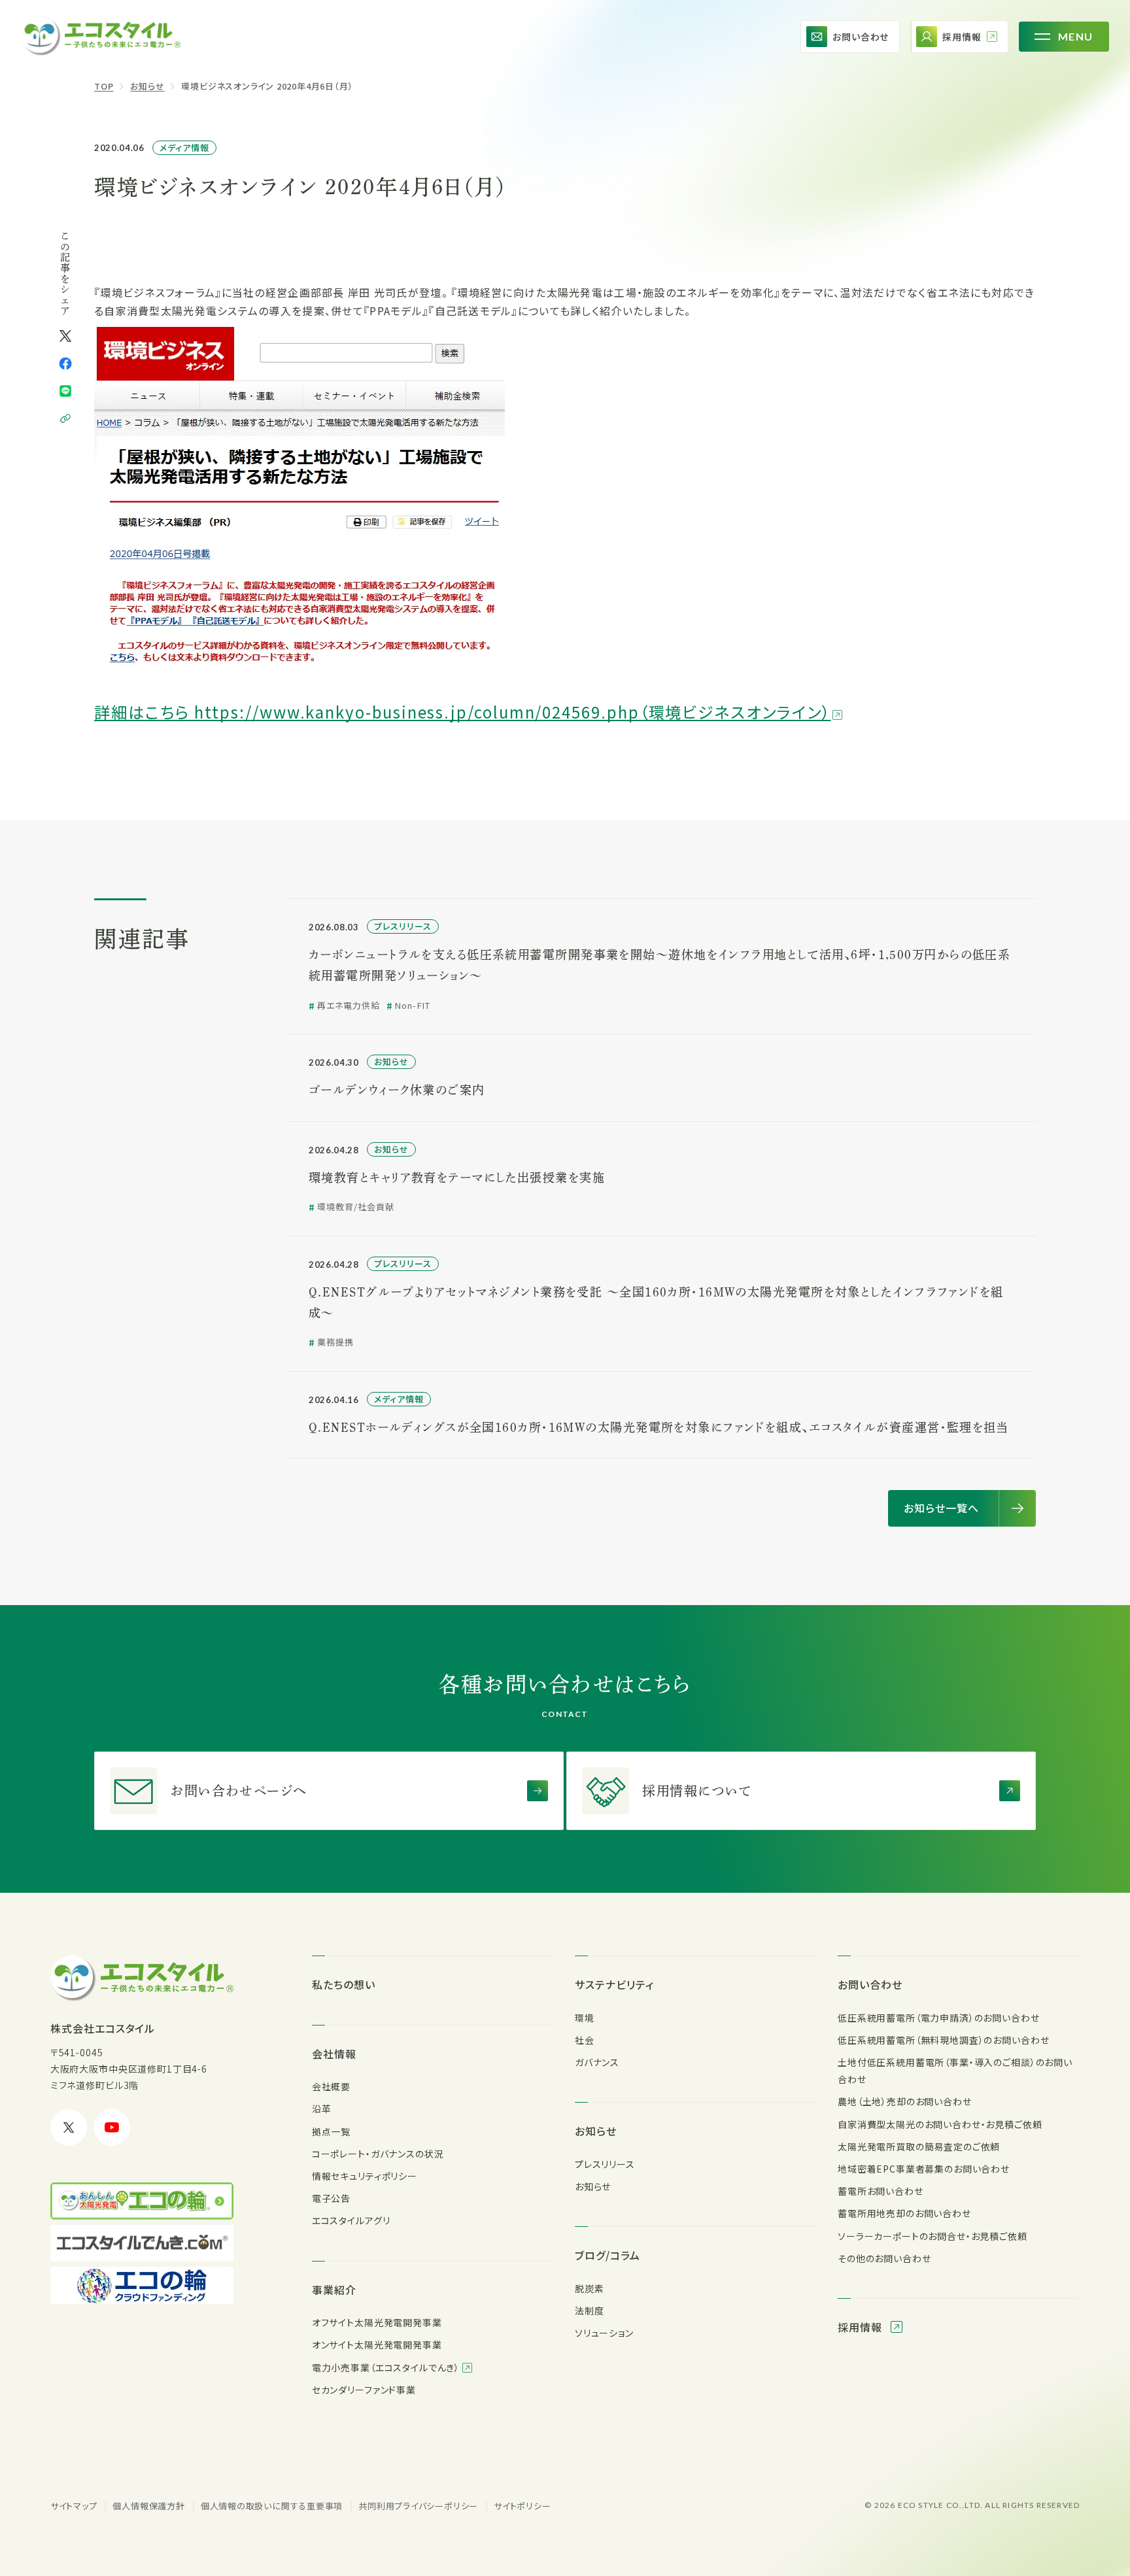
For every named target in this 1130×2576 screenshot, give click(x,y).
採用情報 (862, 2327)
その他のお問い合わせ (884, 2258)
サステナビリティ (614, 1984)
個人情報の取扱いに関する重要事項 (272, 2506)
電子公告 (331, 2198)
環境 (585, 2018)
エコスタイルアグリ (351, 2220)
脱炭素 (590, 2288)
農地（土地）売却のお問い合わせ (905, 2101)
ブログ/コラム (608, 2255)
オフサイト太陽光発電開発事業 (377, 2322)
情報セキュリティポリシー (365, 2176)
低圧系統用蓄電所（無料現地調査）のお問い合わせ (943, 2040)
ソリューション (604, 2333)
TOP (104, 86)
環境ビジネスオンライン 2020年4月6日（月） (267, 86)
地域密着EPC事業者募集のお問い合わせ (924, 2169)
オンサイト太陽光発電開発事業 (377, 2345)
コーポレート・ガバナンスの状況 (378, 2154)
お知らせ (147, 86)
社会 (585, 2040)
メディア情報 (184, 147)
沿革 (322, 2109)
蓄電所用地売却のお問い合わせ (904, 2213)
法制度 (590, 2311)
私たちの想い (344, 1984)
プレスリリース (605, 2164)
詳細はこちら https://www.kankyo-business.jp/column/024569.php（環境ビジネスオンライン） (463, 712)
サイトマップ (74, 2506)
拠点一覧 (331, 2131)
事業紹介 (334, 2290)
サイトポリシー (522, 2506)
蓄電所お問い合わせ (881, 2191)
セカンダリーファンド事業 (364, 2390)
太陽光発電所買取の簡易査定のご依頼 (919, 2146)
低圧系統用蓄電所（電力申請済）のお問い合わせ (938, 2018)
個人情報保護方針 (148, 2506)
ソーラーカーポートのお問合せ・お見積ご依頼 (933, 2236)
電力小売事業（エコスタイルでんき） (387, 2367)
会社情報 (334, 2054)
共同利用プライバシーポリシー (418, 2506)
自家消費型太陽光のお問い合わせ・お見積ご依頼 (940, 2124)
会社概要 (331, 2086)
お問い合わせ (870, 1984)
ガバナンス (597, 2062)
